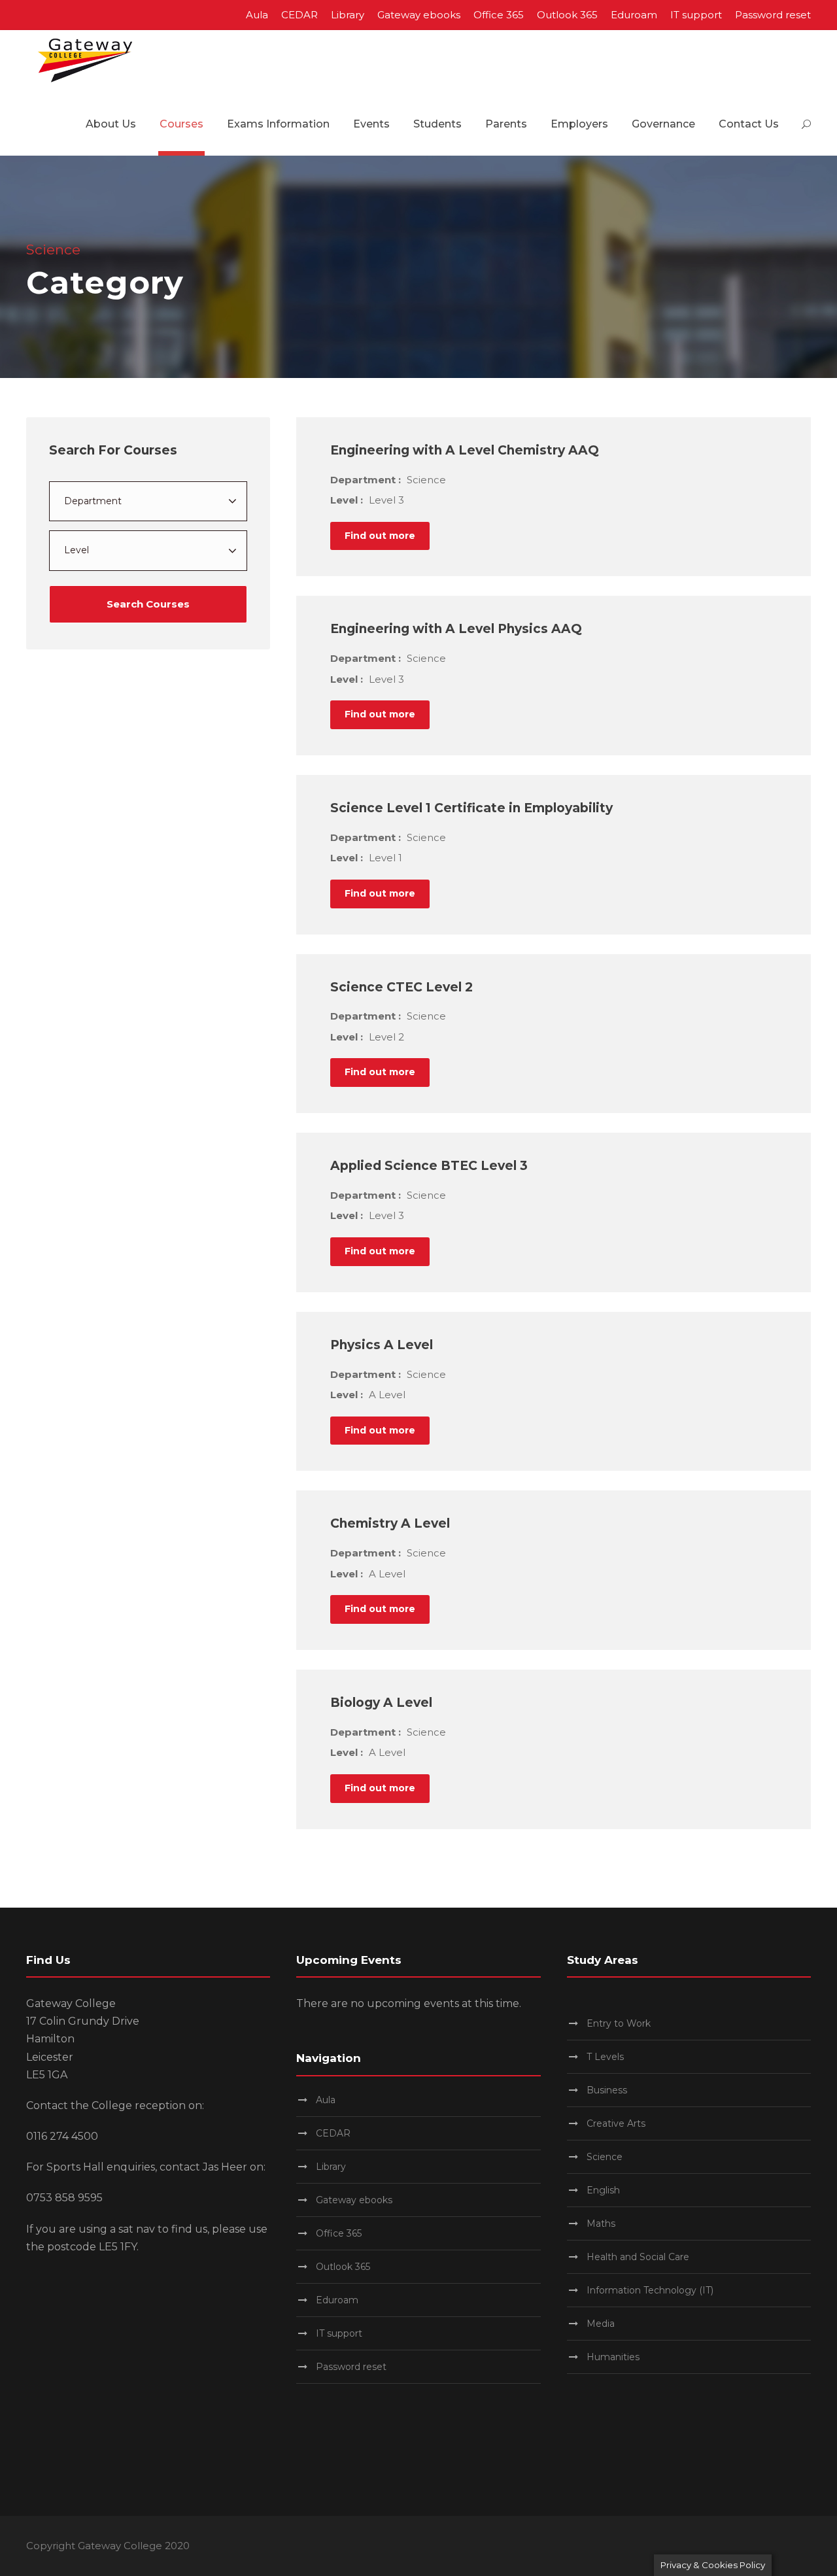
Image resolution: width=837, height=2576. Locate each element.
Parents (506, 124)
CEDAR (299, 15)
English (603, 2190)
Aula (257, 15)
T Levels (605, 2057)
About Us (111, 124)
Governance (663, 124)
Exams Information (278, 124)
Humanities (613, 2357)
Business (607, 2090)
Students (437, 124)
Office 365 (499, 15)
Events (371, 124)
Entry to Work (619, 2023)
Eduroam (634, 15)
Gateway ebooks (419, 15)
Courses (181, 124)
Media (601, 2324)
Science (605, 2157)
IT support (696, 15)
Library (348, 15)
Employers (579, 124)
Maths (601, 2224)
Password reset (773, 15)
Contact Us (749, 124)
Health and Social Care (638, 2257)
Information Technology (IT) (650, 2290)
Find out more (380, 536)
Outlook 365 (567, 15)
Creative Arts (616, 2123)
